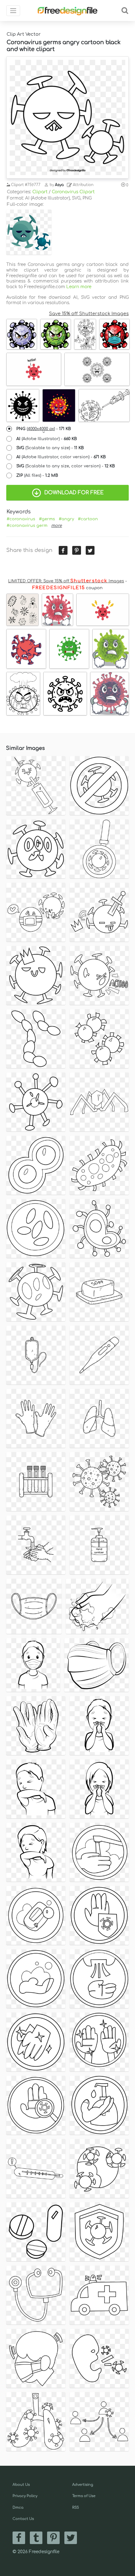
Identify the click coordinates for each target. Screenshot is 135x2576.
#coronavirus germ (27, 526)
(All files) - (37, 475)
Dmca (18, 2508)
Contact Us (23, 2519)
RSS (76, 2508)
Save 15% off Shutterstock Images (89, 314)
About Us (21, 2485)
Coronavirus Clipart (73, 192)
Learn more (79, 287)
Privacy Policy (25, 2496)
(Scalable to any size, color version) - (66, 466)
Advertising (83, 2485)
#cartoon (88, 519)
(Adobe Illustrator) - (47, 439)
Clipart (40, 192)
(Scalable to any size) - (50, 448)
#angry (66, 519)
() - (44, 429)
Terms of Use (84, 2496)
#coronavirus (21, 519)
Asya (59, 185)
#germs (47, 519)
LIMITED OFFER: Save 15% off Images (66, 581)
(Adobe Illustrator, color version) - (61, 457)
